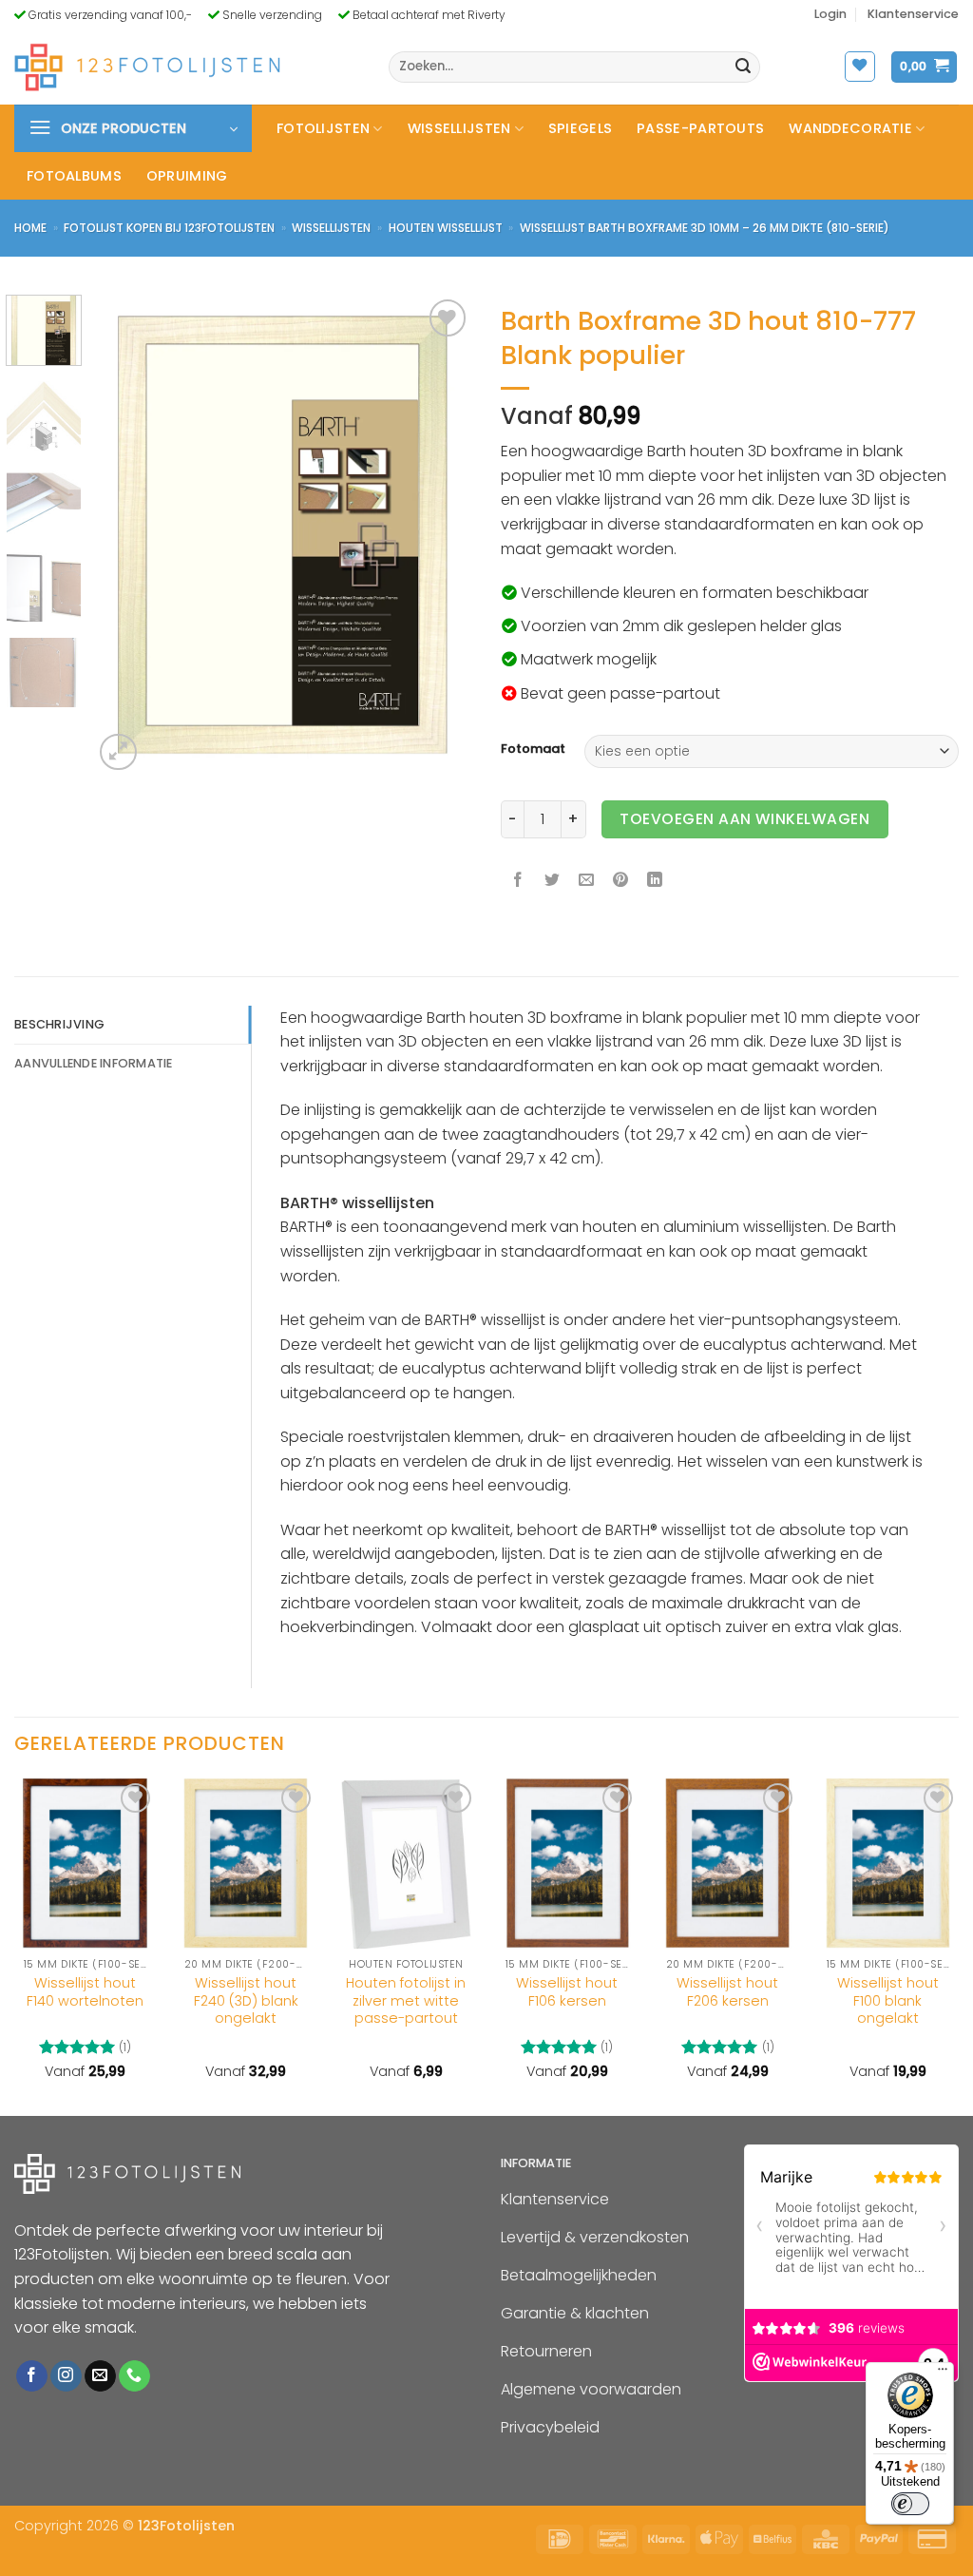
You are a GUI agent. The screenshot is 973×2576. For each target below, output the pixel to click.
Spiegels (580, 128)
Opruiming (187, 176)
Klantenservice (913, 14)
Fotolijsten (323, 128)
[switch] (910, 2504)
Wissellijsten (459, 128)
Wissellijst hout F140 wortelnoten (85, 1992)
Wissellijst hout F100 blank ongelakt (888, 2001)
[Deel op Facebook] (518, 882)
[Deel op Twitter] (553, 882)
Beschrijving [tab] (59, 1024)
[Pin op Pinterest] (621, 882)
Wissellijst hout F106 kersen (567, 1992)
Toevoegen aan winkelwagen (744, 819)
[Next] (441, 535)
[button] (830, 14)
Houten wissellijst (446, 228)
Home (30, 228)
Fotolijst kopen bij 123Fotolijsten (169, 228)
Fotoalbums (74, 176)
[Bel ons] (134, 2376)
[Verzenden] (743, 67)
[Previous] (125, 535)
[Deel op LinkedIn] (655, 882)
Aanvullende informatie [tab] (94, 1063)
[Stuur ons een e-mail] (100, 2376)
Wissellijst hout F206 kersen (727, 1992)
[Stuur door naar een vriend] (587, 882)
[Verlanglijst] (860, 67)
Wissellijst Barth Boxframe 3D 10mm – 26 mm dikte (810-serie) (705, 228)
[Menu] (943, 2374)
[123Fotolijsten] (147, 67)
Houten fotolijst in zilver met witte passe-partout (406, 2001)
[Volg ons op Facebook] (32, 2376)
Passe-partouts (700, 128)
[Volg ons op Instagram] (66, 2376)
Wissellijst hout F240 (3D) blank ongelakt (246, 2001)
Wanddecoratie (850, 128)
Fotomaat (533, 749)
